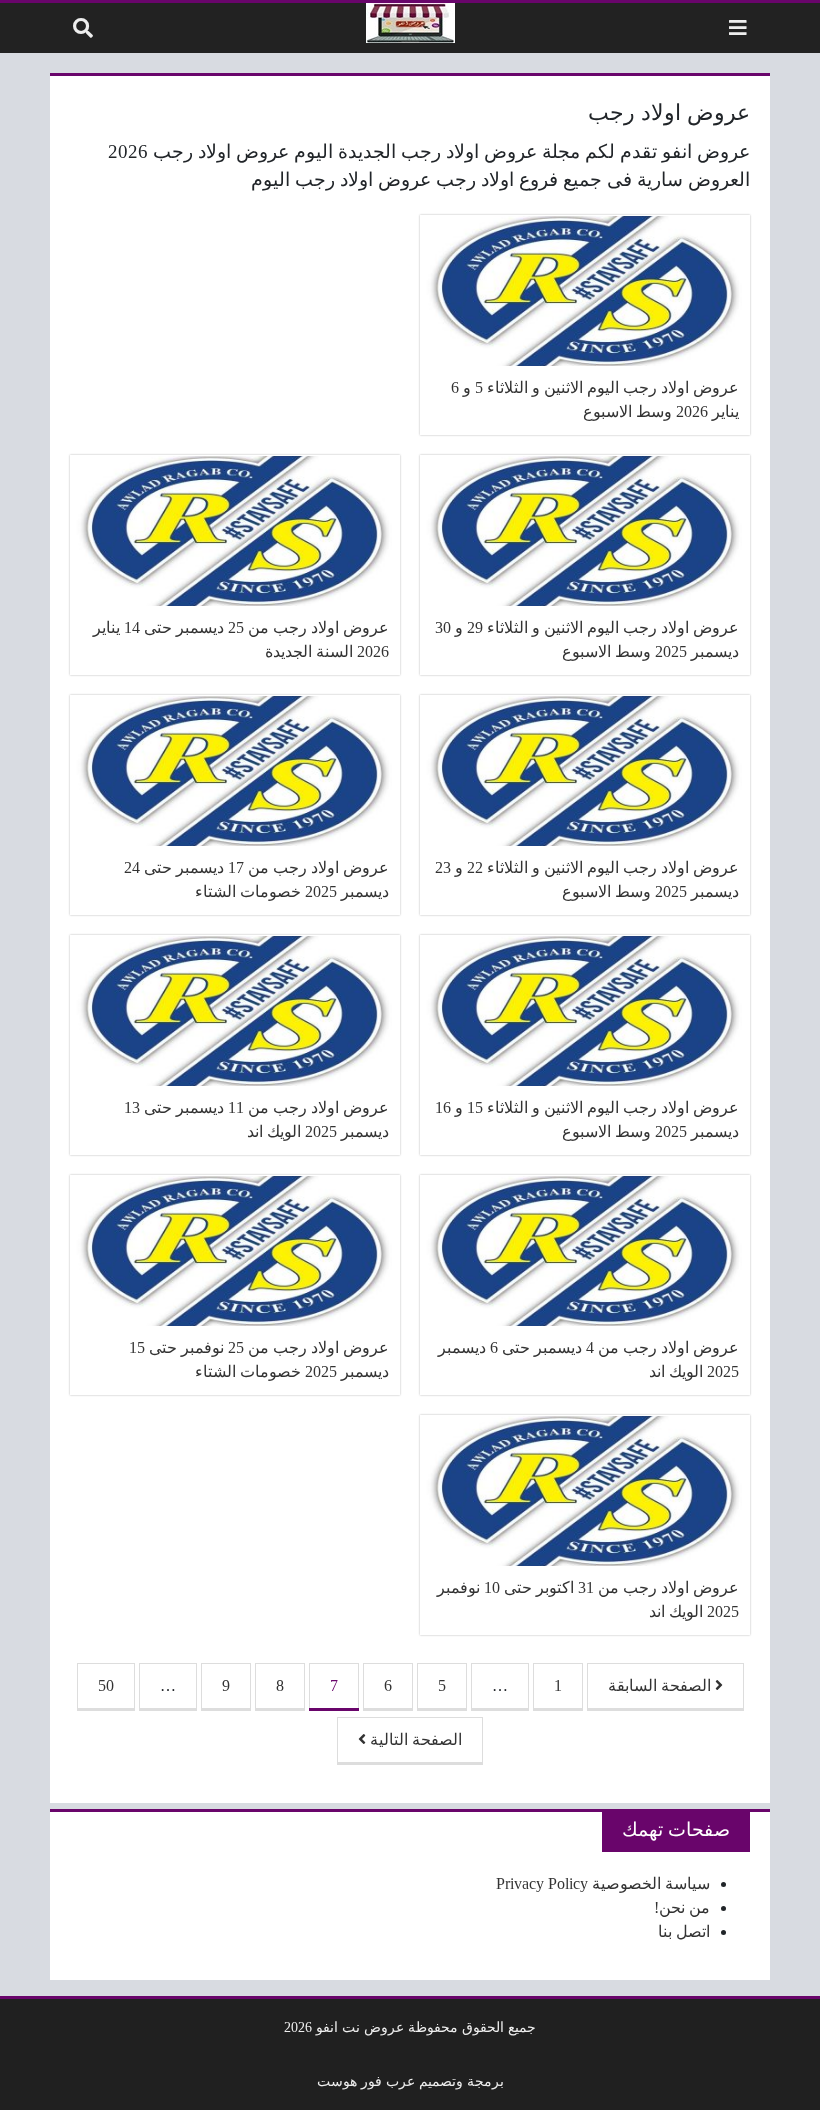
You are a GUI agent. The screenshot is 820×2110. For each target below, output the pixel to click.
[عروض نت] (410, 23)
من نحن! (682, 1907)
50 (106, 1685)
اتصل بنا (684, 1931)
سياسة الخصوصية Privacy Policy (603, 1883)
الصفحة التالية (414, 1739)
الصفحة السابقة (661, 1685)
